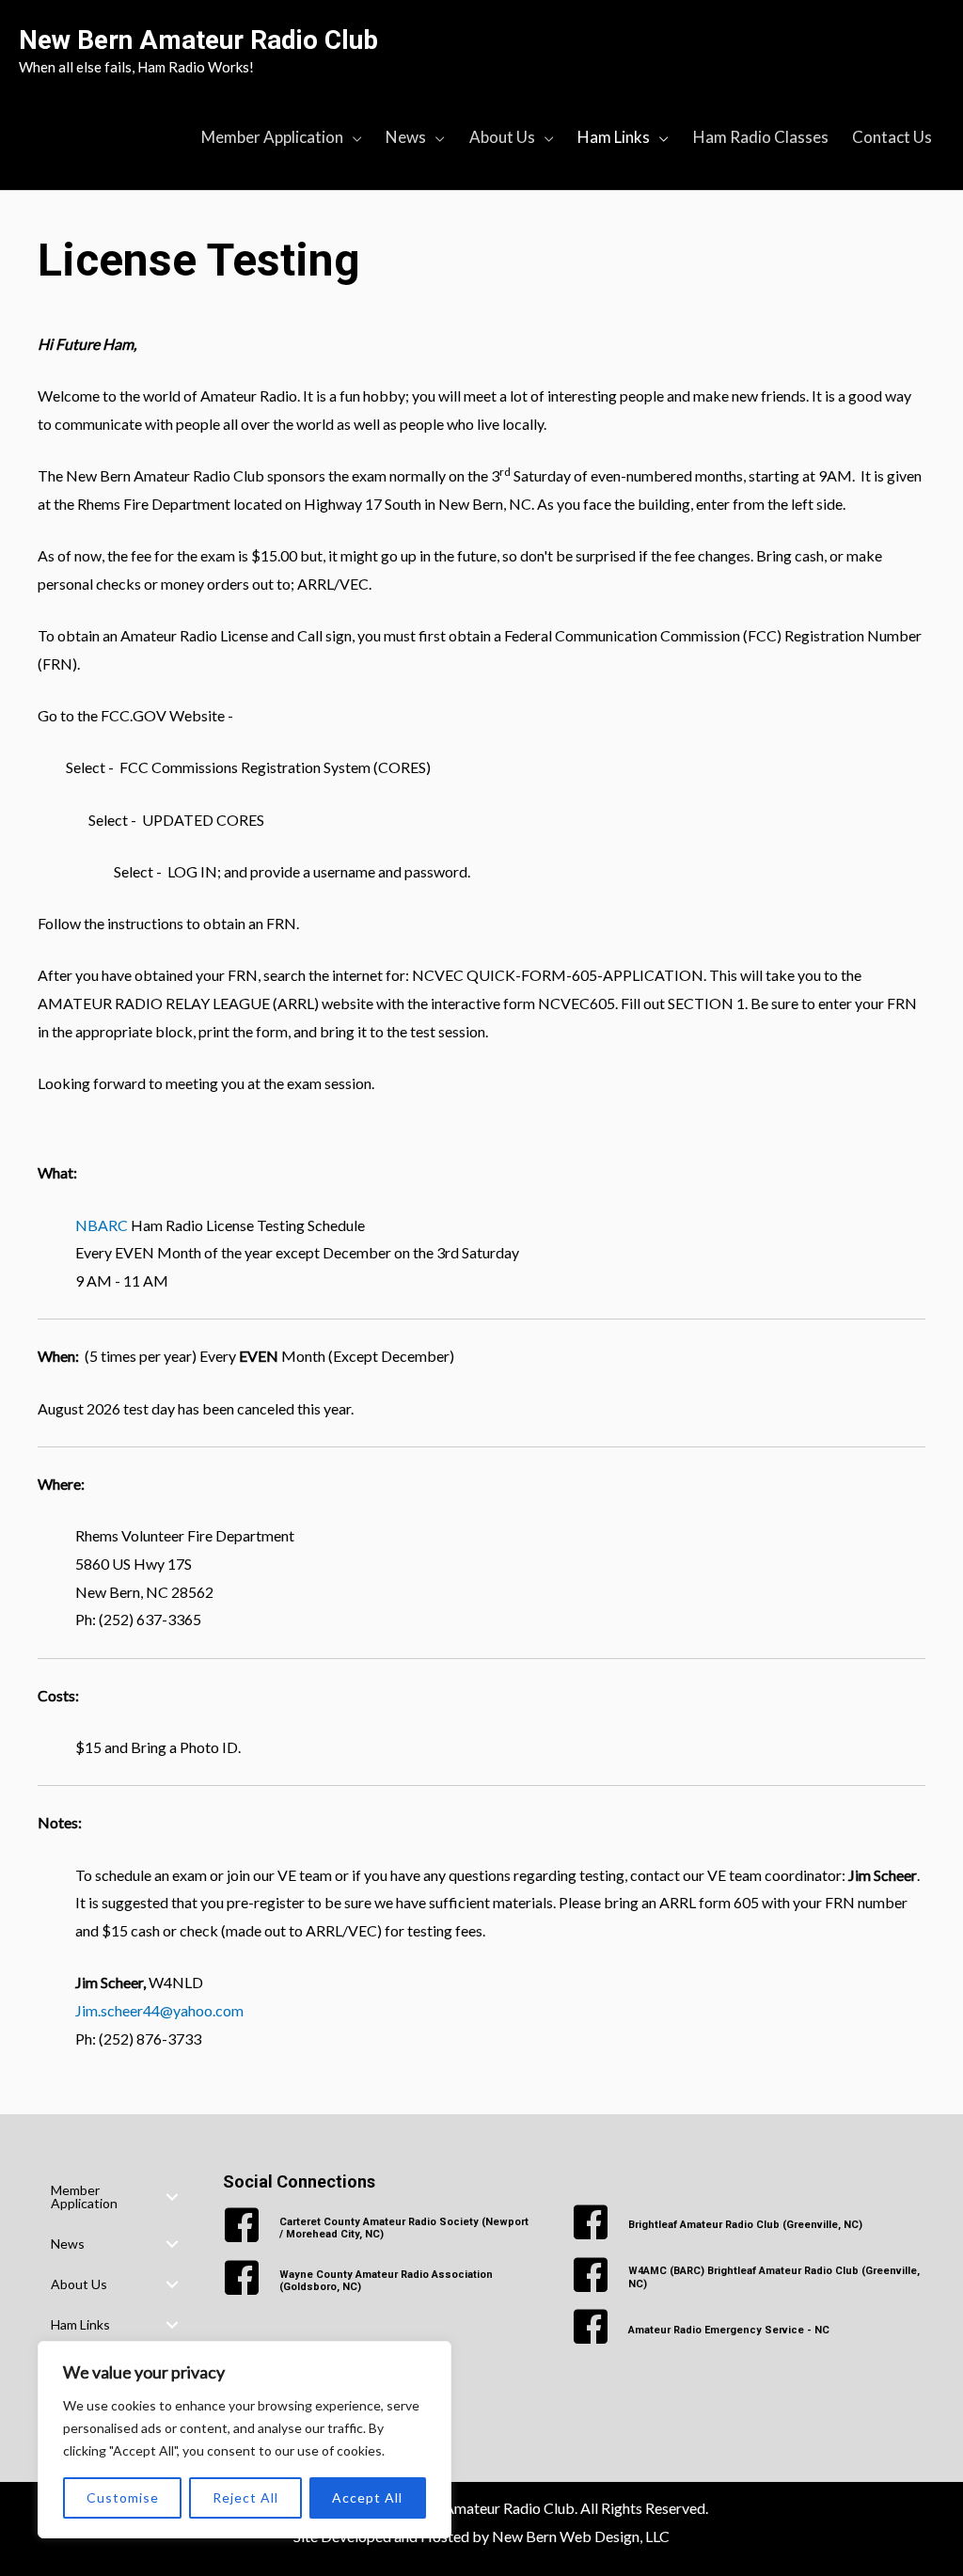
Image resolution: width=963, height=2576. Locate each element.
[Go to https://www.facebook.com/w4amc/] (749, 2278)
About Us (79, 2284)
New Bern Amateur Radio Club (198, 40)
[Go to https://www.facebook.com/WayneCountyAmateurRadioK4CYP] (378, 2281)
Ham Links (80, 2324)
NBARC (102, 1225)
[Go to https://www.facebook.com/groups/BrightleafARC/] (749, 2225)
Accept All (367, 2497)
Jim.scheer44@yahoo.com (159, 2010)
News (68, 2244)
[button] (172, 2197)
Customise (123, 2497)
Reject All (245, 2497)
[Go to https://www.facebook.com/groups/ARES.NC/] (749, 2330)
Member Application (84, 2197)
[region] (245, 2440)
